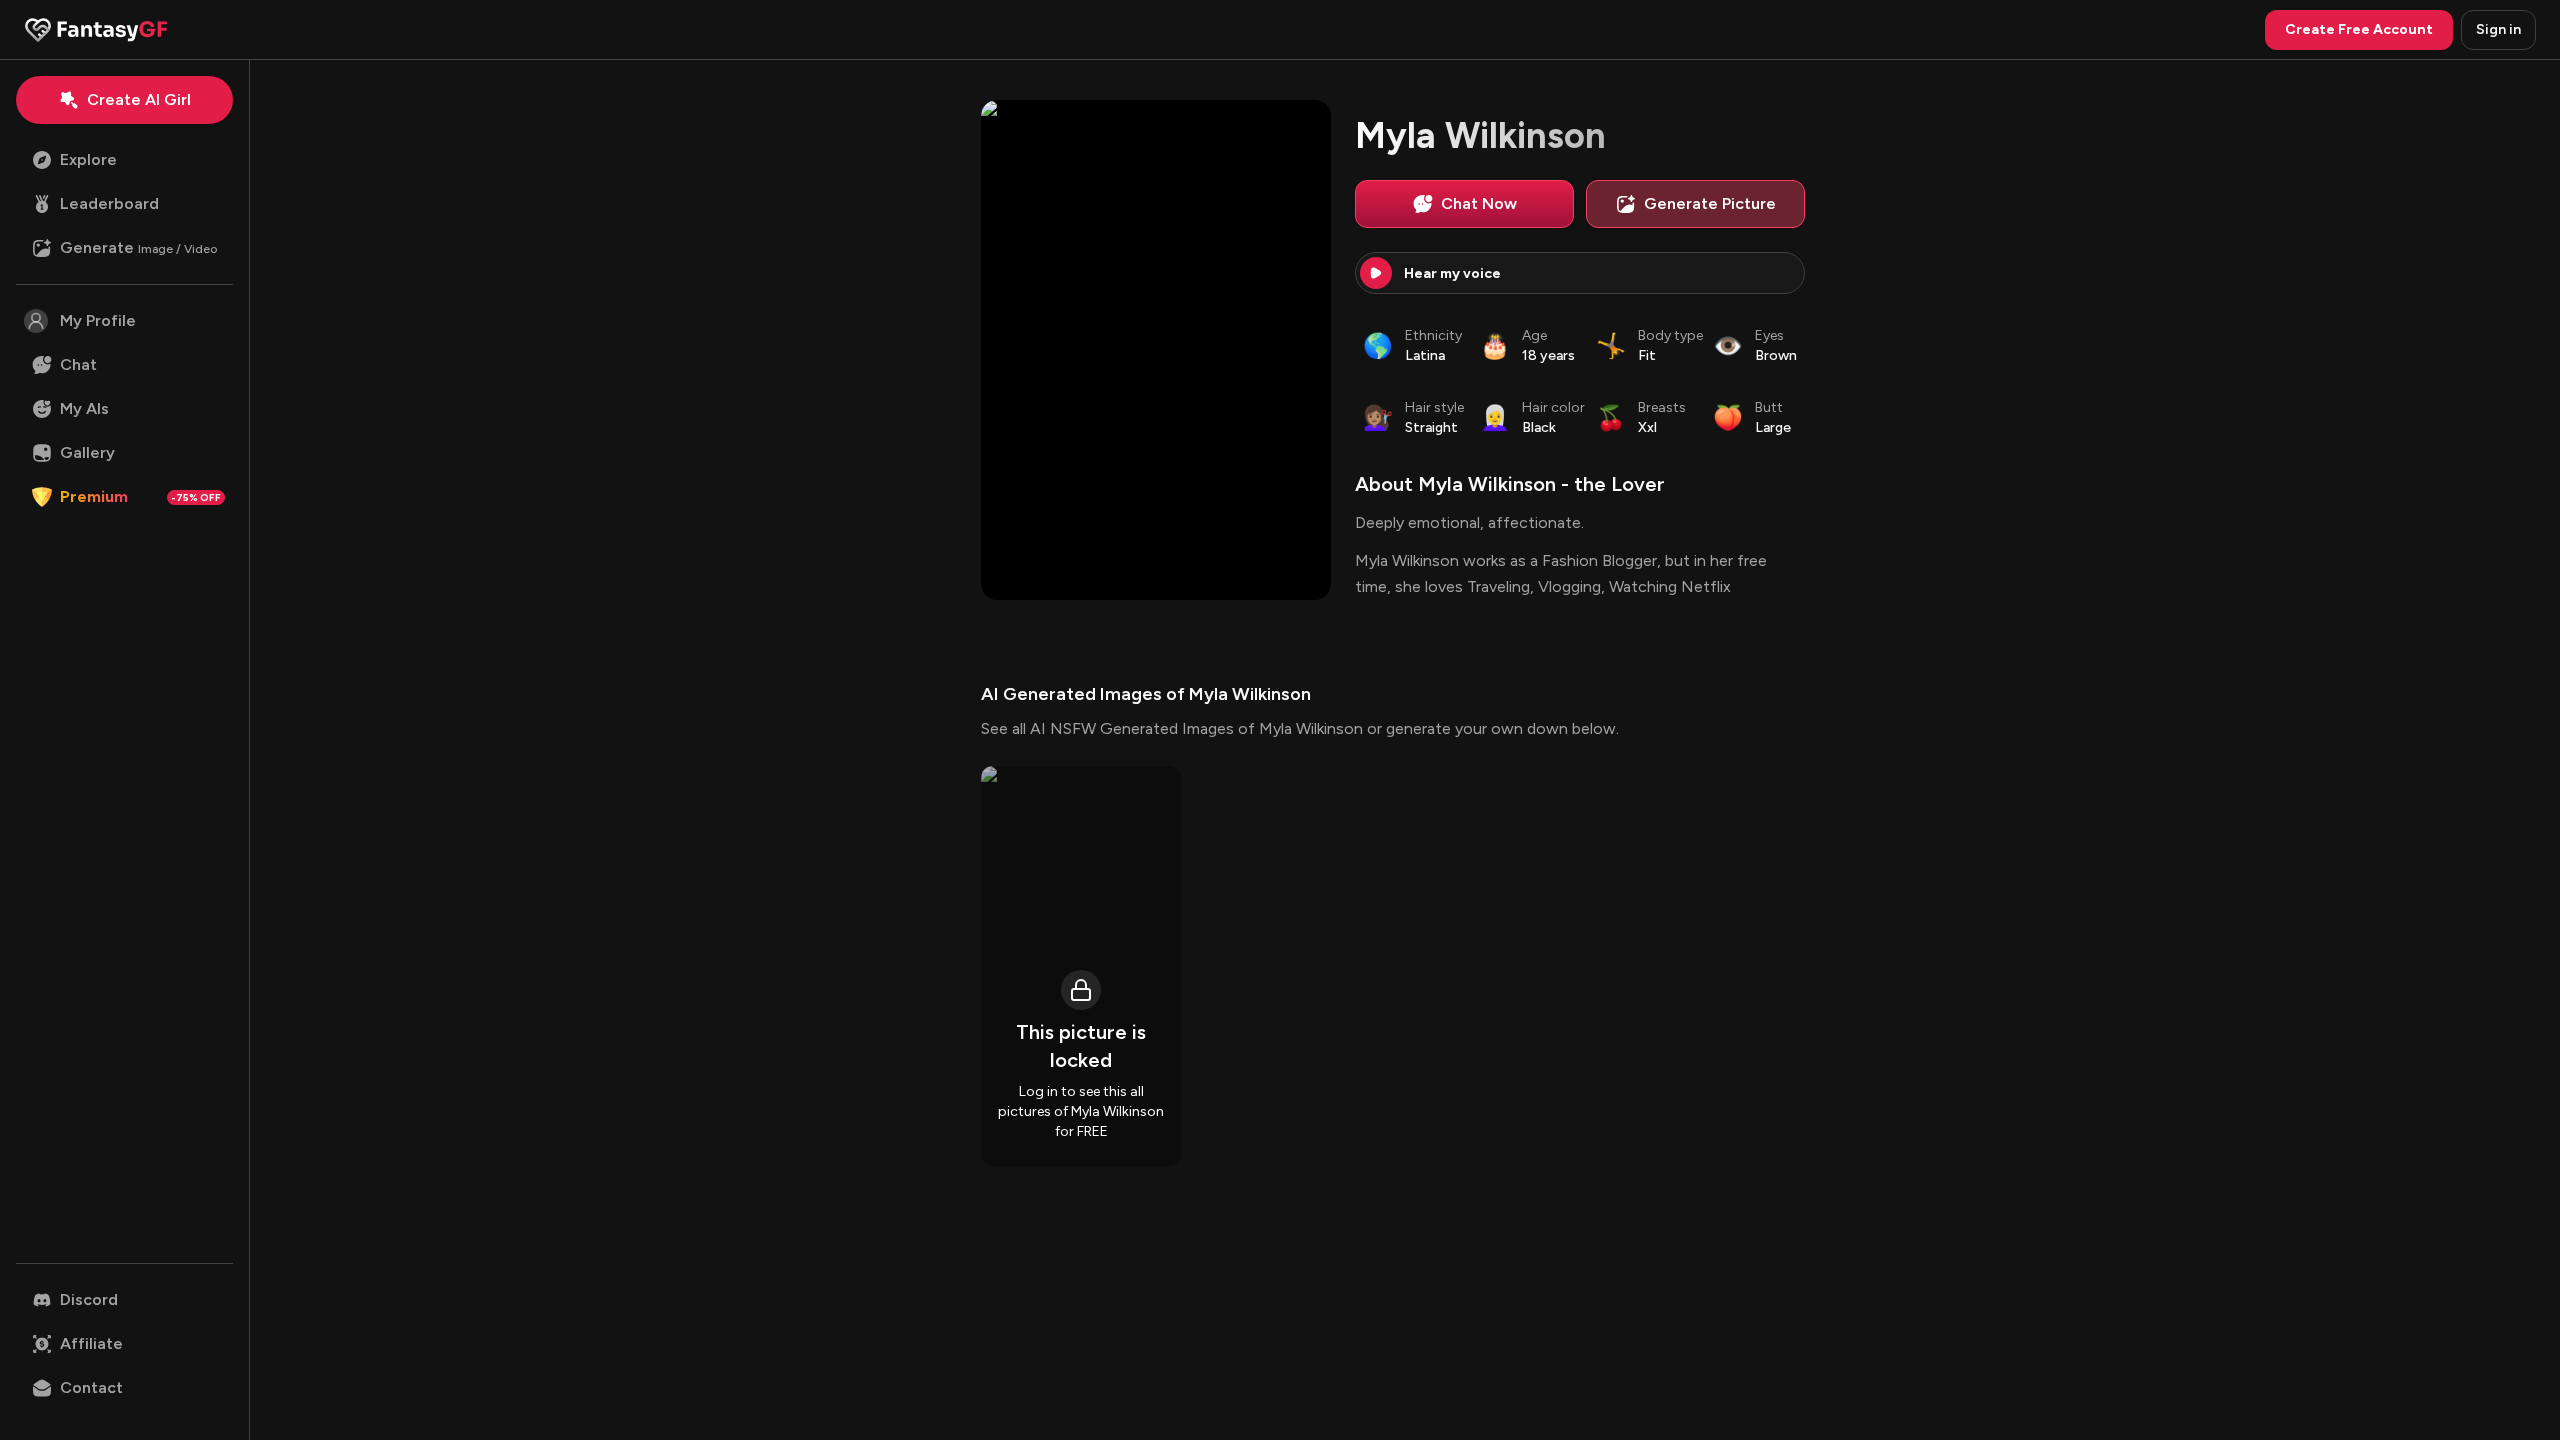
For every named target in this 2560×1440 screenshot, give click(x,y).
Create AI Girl (139, 99)
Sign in (2498, 29)
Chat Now (1479, 203)
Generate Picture (1710, 203)
